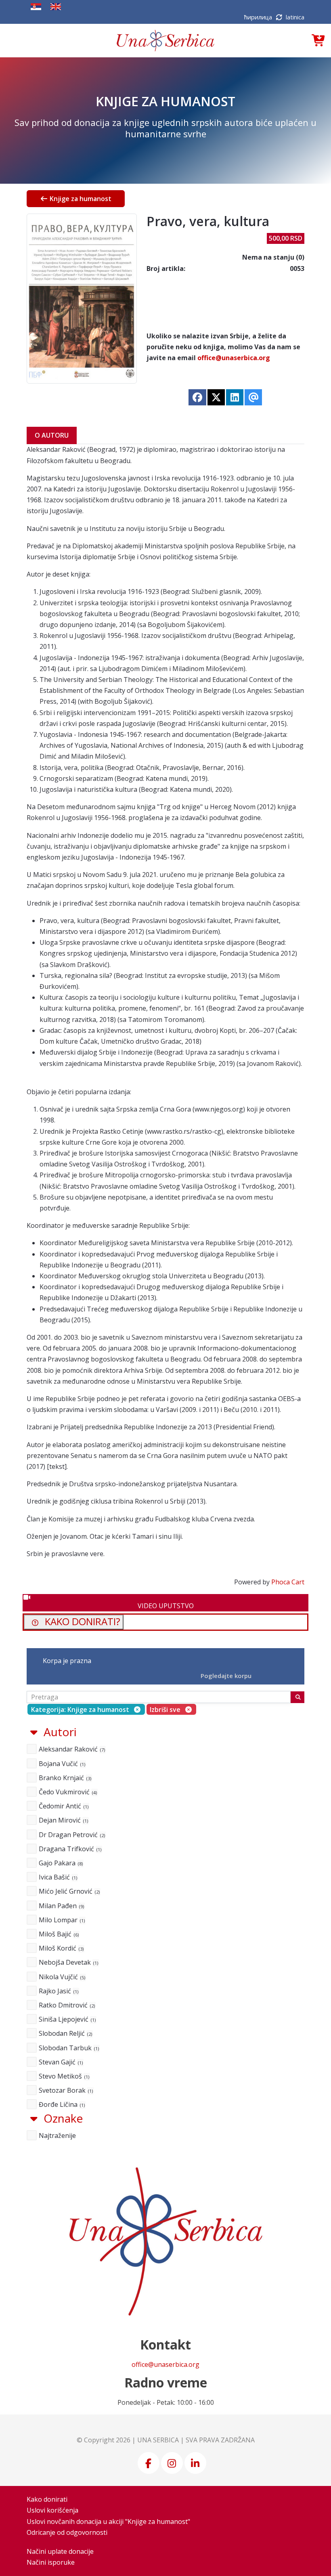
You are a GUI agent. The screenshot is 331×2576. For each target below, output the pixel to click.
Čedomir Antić (63, 1806)
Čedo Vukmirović (67, 1792)
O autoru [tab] (52, 435)
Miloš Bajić (58, 1934)
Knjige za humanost (80, 199)
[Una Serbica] (165, 41)
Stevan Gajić (60, 2062)
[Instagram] (173, 2463)
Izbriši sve (165, 1710)
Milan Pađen (61, 1906)
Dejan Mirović (63, 1820)
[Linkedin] (196, 2463)
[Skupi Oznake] (34, 2118)
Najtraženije (57, 2135)
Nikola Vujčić (61, 1977)
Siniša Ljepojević (67, 2019)
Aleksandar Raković (71, 1749)
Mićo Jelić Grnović (69, 1891)
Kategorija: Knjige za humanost (80, 1710)
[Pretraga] (297, 1697)
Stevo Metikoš (63, 2076)
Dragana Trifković (69, 1849)
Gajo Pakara (60, 1863)
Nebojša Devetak (68, 1962)
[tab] (165, 1918)
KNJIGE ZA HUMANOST (165, 101)
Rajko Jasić (58, 1991)
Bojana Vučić (61, 1764)
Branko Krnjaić (64, 1778)
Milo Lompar (61, 1920)
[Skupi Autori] (34, 1732)
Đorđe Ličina (61, 2104)
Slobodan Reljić (65, 2033)
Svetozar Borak (65, 2090)
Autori (60, 1732)
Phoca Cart (288, 1582)
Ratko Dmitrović (66, 2005)
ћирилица (259, 17)
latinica (295, 17)
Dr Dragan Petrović (71, 1835)
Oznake (63, 2118)
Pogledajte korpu (226, 1676)
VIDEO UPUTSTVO (166, 1606)
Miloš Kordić (61, 1948)
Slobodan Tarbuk (68, 2048)
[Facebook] (149, 2463)
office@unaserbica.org (234, 358)
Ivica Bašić (57, 1877)
